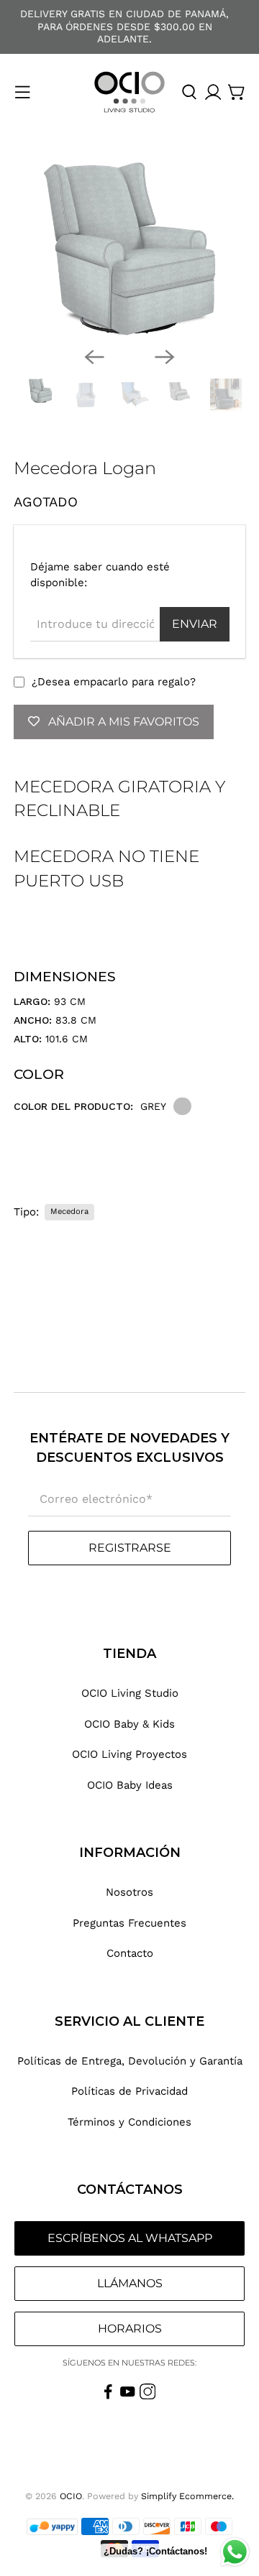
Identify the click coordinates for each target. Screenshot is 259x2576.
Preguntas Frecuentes (129, 1923)
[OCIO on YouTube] (128, 2396)
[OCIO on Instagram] (148, 2396)
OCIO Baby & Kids (129, 1724)
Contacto (130, 1953)
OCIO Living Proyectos (129, 1754)
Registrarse (130, 1548)
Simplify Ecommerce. (187, 2496)
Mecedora (69, 1211)
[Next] (165, 357)
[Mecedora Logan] (129, 249)
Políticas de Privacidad (129, 2091)
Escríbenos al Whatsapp (130, 2238)
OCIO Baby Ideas (130, 1785)
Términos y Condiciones (129, 2122)
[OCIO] (129, 92)
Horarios (130, 2329)
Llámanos (130, 2283)
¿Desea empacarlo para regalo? (114, 682)
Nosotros (129, 1892)
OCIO (71, 2496)
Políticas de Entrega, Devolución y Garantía (130, 2061)
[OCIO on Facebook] (108, 2396)
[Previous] (94, 357)
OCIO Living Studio (130, 1693)
